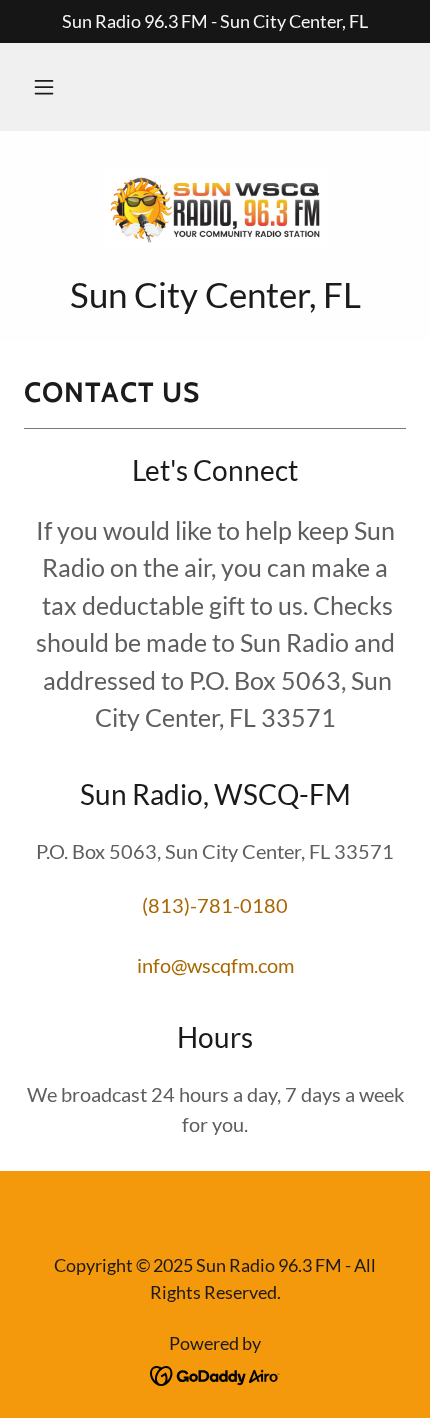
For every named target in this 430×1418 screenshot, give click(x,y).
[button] (44, 87)
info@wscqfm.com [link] (215, 965)
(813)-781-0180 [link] (215, 905)
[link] (215, 210)
